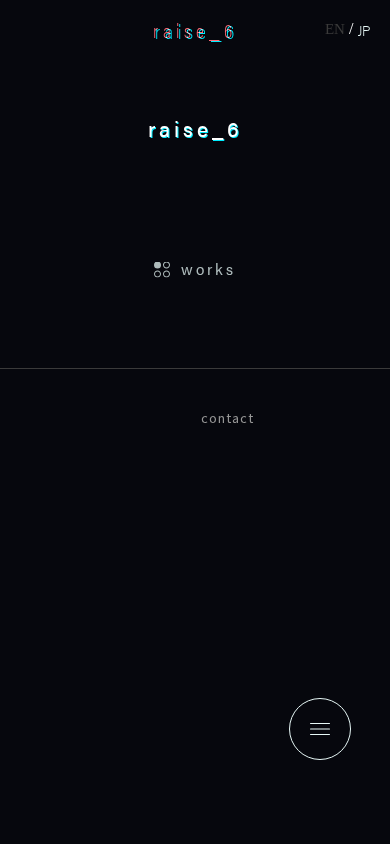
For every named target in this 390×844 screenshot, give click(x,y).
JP (364, 29)
